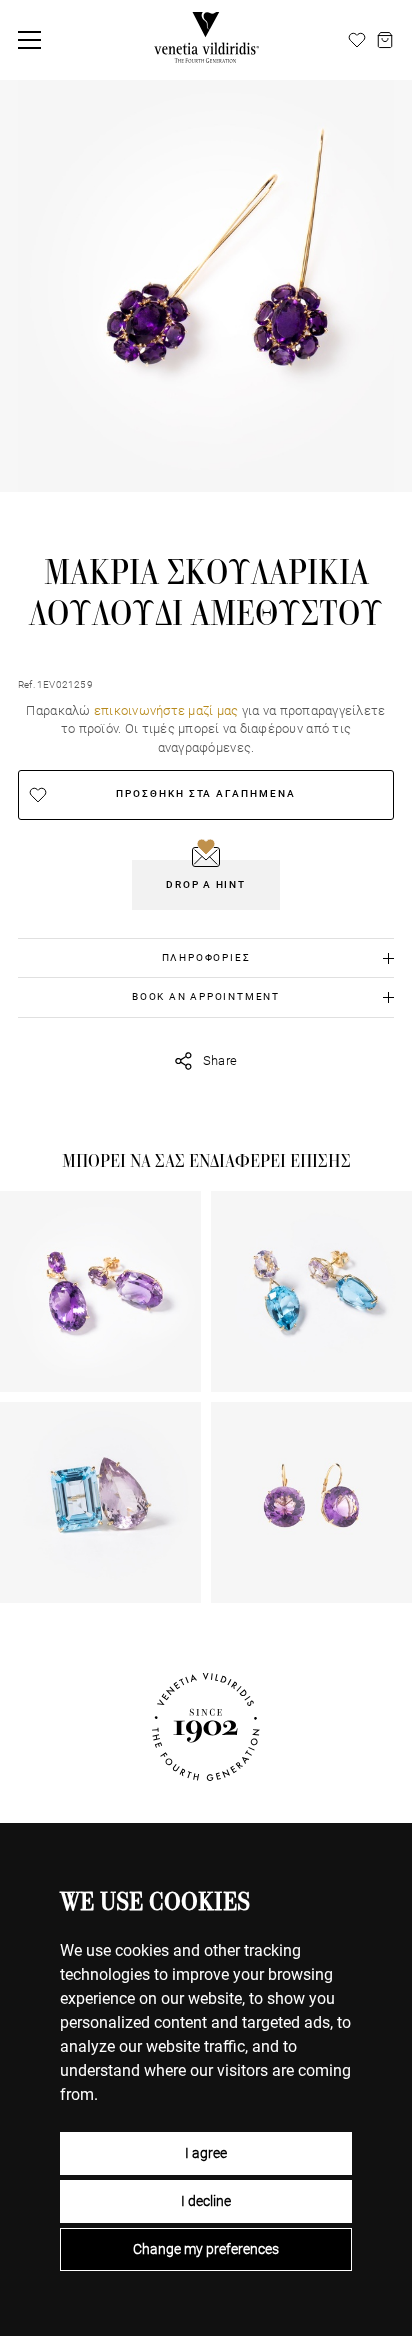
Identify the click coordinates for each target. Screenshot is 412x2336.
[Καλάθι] (385, 40)
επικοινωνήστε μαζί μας (166, 710)
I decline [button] (206, 2201)
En (333, 39)
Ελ (285, 39)
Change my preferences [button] (206, 2249)
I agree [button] (206, 2153)
